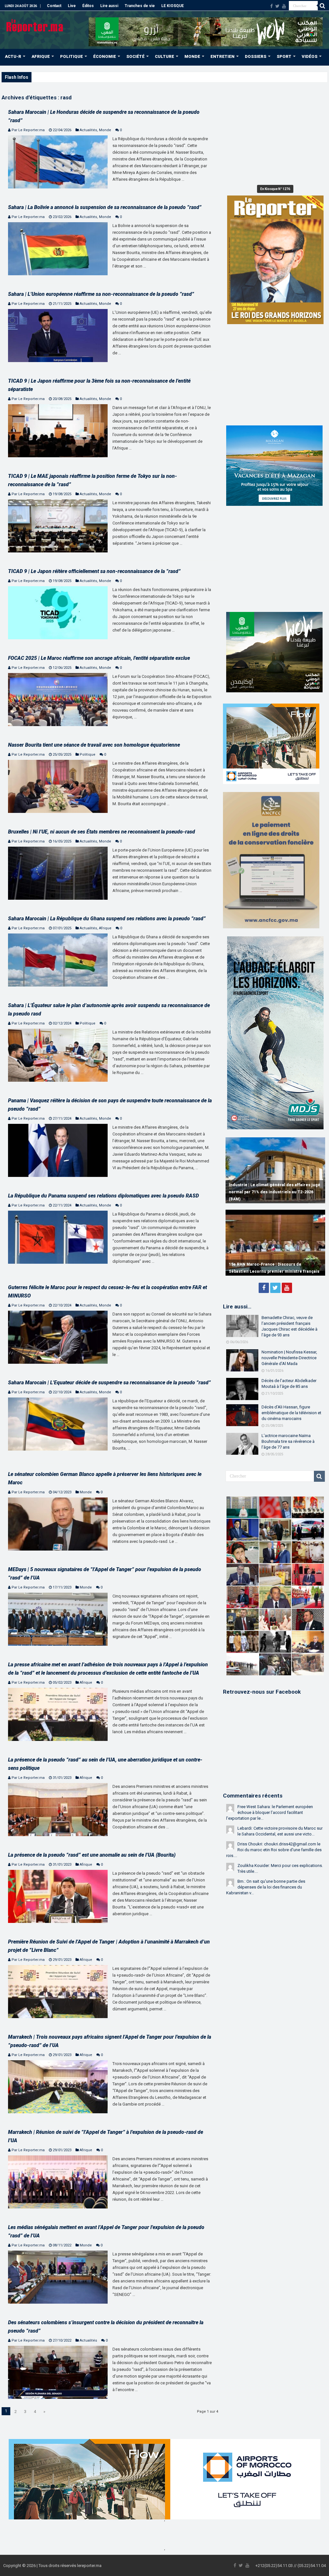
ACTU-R (13, 56)
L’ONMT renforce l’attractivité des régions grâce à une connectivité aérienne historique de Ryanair (274, 1192)
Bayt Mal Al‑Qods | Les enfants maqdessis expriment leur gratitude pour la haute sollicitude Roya (122, 77)
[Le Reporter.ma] (35, 25)
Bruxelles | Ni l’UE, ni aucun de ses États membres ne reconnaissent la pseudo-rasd (102, 832)
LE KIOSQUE (173, 6)
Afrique (105, 928)
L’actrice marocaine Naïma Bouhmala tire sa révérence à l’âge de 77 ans (288, 1441)
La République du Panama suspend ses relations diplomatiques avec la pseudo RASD (103, 1196)
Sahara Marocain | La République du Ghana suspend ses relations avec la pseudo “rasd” (107, 919)
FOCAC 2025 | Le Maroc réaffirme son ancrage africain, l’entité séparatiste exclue (99, 658)
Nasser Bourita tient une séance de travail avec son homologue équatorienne (94, 745)
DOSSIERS (256, 56)
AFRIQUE (41, 56)
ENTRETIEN (222, 56)
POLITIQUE (71, 56)
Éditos (88, 6)
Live (72, 6)
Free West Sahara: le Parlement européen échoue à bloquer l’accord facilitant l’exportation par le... (270, 1812)
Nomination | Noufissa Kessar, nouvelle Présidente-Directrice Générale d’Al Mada (289, 1358)
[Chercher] (323, 6)
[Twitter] (277, 6)
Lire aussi (109, 6)
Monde (105, 130)
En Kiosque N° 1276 (275, 189)
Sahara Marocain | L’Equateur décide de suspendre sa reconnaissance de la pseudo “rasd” (109, 1383)
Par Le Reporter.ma (28, 130)
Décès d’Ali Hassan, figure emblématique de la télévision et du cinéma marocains (291, 1413)
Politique (88, 755)
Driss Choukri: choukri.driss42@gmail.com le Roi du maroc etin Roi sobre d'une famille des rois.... (274, 1850)
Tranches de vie (140, 6)
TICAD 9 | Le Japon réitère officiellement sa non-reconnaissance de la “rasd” (94, 571)
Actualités (88, 130)
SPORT (284, 56)
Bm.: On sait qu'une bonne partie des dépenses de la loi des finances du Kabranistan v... (266, 1887)
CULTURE (164, 56)
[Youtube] (284, 6)
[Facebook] (271, 6)
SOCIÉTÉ (135, 56)
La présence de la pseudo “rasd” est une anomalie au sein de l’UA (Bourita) (92, 1855)
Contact (54, 6)
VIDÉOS (310, 56)
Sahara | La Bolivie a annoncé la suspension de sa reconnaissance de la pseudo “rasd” (105, 207)
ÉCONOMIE (105, 56)
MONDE (192, 56)
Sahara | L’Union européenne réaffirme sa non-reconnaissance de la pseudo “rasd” (101, 294)
